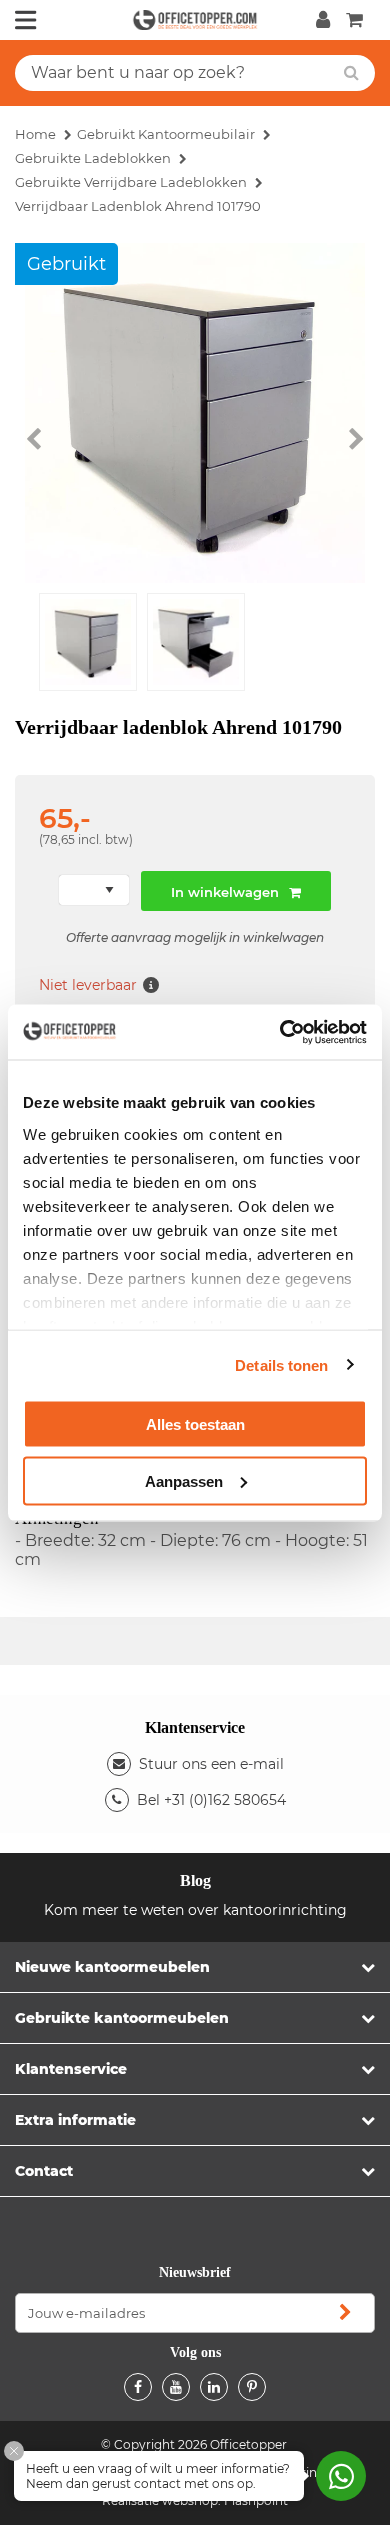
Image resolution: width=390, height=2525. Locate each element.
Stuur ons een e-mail (211, 1764)
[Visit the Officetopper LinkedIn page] (214, 2387)
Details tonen (281, 1364)
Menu (26, 20)
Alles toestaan (195, 1424)
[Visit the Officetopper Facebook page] (138, 2387)
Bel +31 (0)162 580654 (211, 1800)
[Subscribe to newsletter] (345, 2313)
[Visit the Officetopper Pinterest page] (252, 2387)
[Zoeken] (351, 73)
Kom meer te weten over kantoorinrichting (195, 1910)
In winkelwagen (225, 892)
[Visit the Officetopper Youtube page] (176, 2387)
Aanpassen (184, 1480)
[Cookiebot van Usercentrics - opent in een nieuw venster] (280, 1032)
